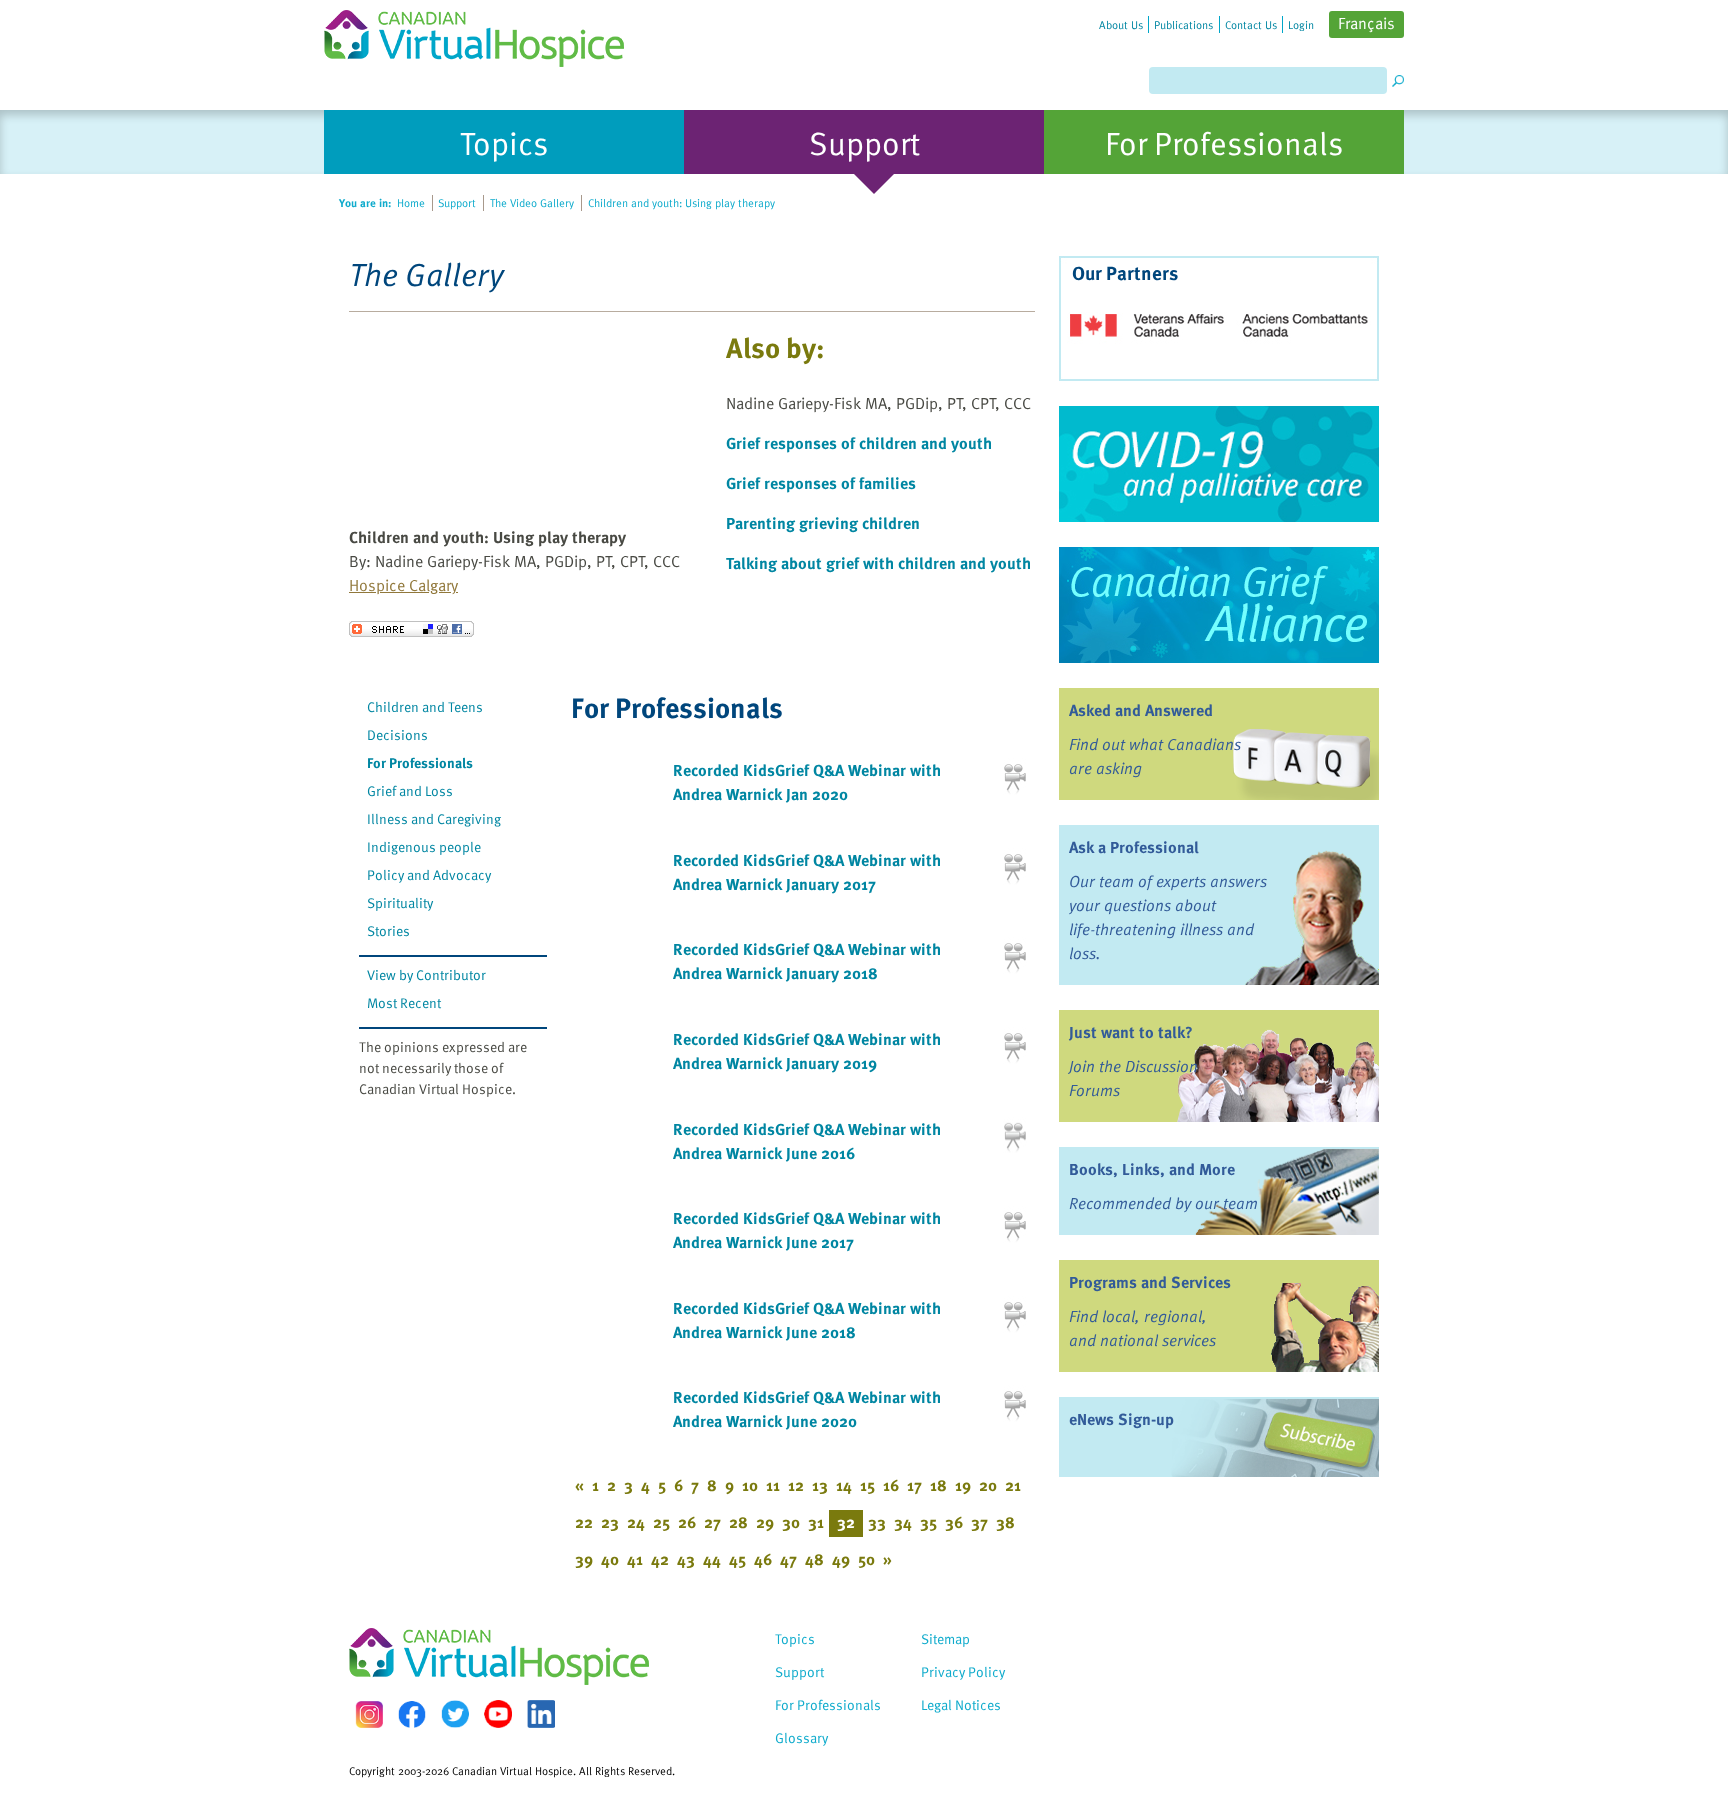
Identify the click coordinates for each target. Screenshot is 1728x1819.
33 (877, 1522)
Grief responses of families (821, 483)
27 (712, 1522)
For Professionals (420, 762)
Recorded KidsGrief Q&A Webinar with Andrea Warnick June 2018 (807, 1320)
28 (738, 1522)
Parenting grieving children (823, 523)
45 (737, 1559)
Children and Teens (425, 706)
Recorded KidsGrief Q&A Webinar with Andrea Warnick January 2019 (807, 1051)
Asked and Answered (1141, 710)
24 (636, 1522)
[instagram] (369, 1714)
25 (661, 1522)
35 (928, 1522)
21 (1013, 1485)
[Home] (486, 33)
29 (765, 1522)
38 (1005, 1522)
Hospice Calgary (403, 585)
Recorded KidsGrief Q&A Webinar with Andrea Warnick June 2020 (807, 1409)
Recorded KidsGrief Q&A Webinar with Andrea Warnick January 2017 (807, 872)
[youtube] (498, 1714)
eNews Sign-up (1121, 1419)
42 (660, 1559)
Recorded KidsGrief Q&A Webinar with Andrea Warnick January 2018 (807, 961)
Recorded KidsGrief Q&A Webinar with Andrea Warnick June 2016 (807, 1141)
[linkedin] (541, 1714)
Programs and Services (1150, 1282)
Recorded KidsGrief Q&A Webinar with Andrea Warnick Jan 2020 (807, 782)
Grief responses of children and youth (859, 443)
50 (866, 1559)
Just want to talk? (1131, 1032)
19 (963, 1485)
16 (891, 1485)
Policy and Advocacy (429, 874)
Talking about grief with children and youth (878, 563)
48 (814, 1559)
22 (584, 1522)
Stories (388, 930)
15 (867, 1485)
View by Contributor (426, 974)
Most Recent (404, 1002)
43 (686, 1559)
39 (584, 1559)
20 (988, 1485)
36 (954, 1522)
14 (844, 1485)
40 (610, 1559)
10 (750, 1485)
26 (687, 1522)
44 (712, 1559)
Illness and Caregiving (434, 818)
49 (841, 1559)
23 (610, 1522)
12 (796, 1485)
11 (773, 1485)
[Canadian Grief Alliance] (1219, 605)
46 (763, 1559)
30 (791, 1522)
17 (914, 1485)
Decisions (397, 734)
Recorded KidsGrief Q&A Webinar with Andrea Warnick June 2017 (807, 1230)
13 (820, 1485)
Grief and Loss (410, 790)
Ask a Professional (1134, 847)
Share (411, 629)
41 (635, 1559)
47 (788, 1559)
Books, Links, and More (1152, 1169)
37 (979, 1522)
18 (938, 1485)
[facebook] (412, 1714)
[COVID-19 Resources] (1219, 464)
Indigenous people (424, 846)
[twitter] (455, 1714)
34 (903, 1522)
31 (816, 1522)
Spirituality (400, 902)
